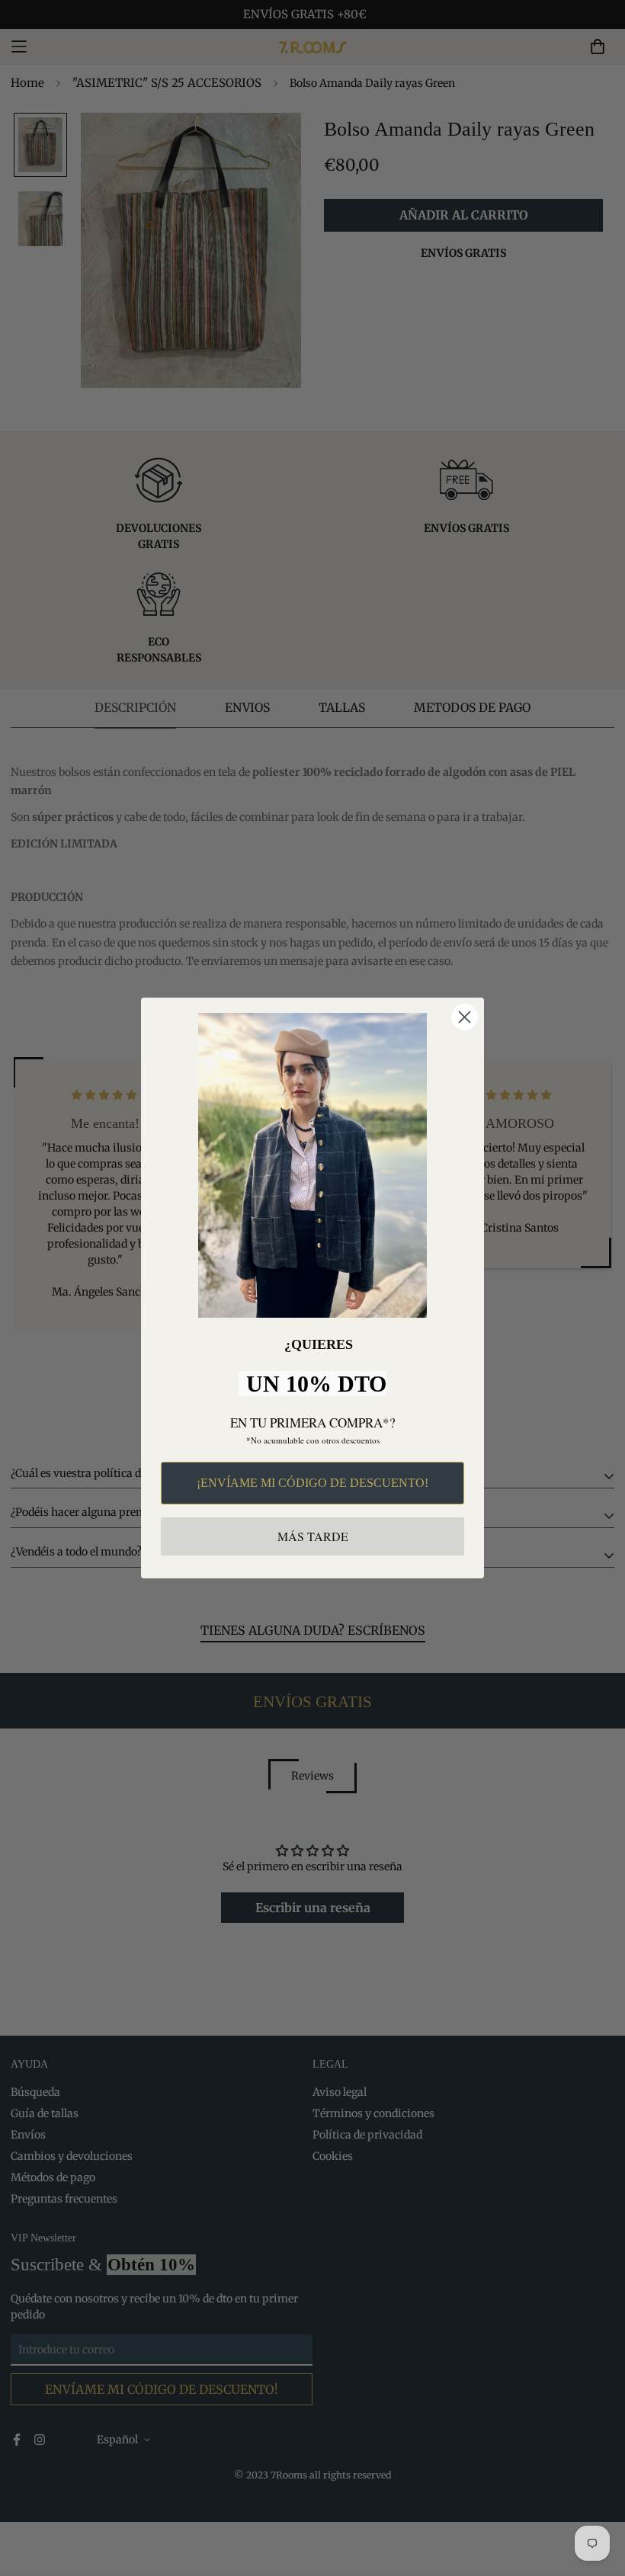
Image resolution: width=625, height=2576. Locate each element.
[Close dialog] (465, 1017)
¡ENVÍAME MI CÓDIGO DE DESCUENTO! (312, 1483)
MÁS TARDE (313, 1536)
